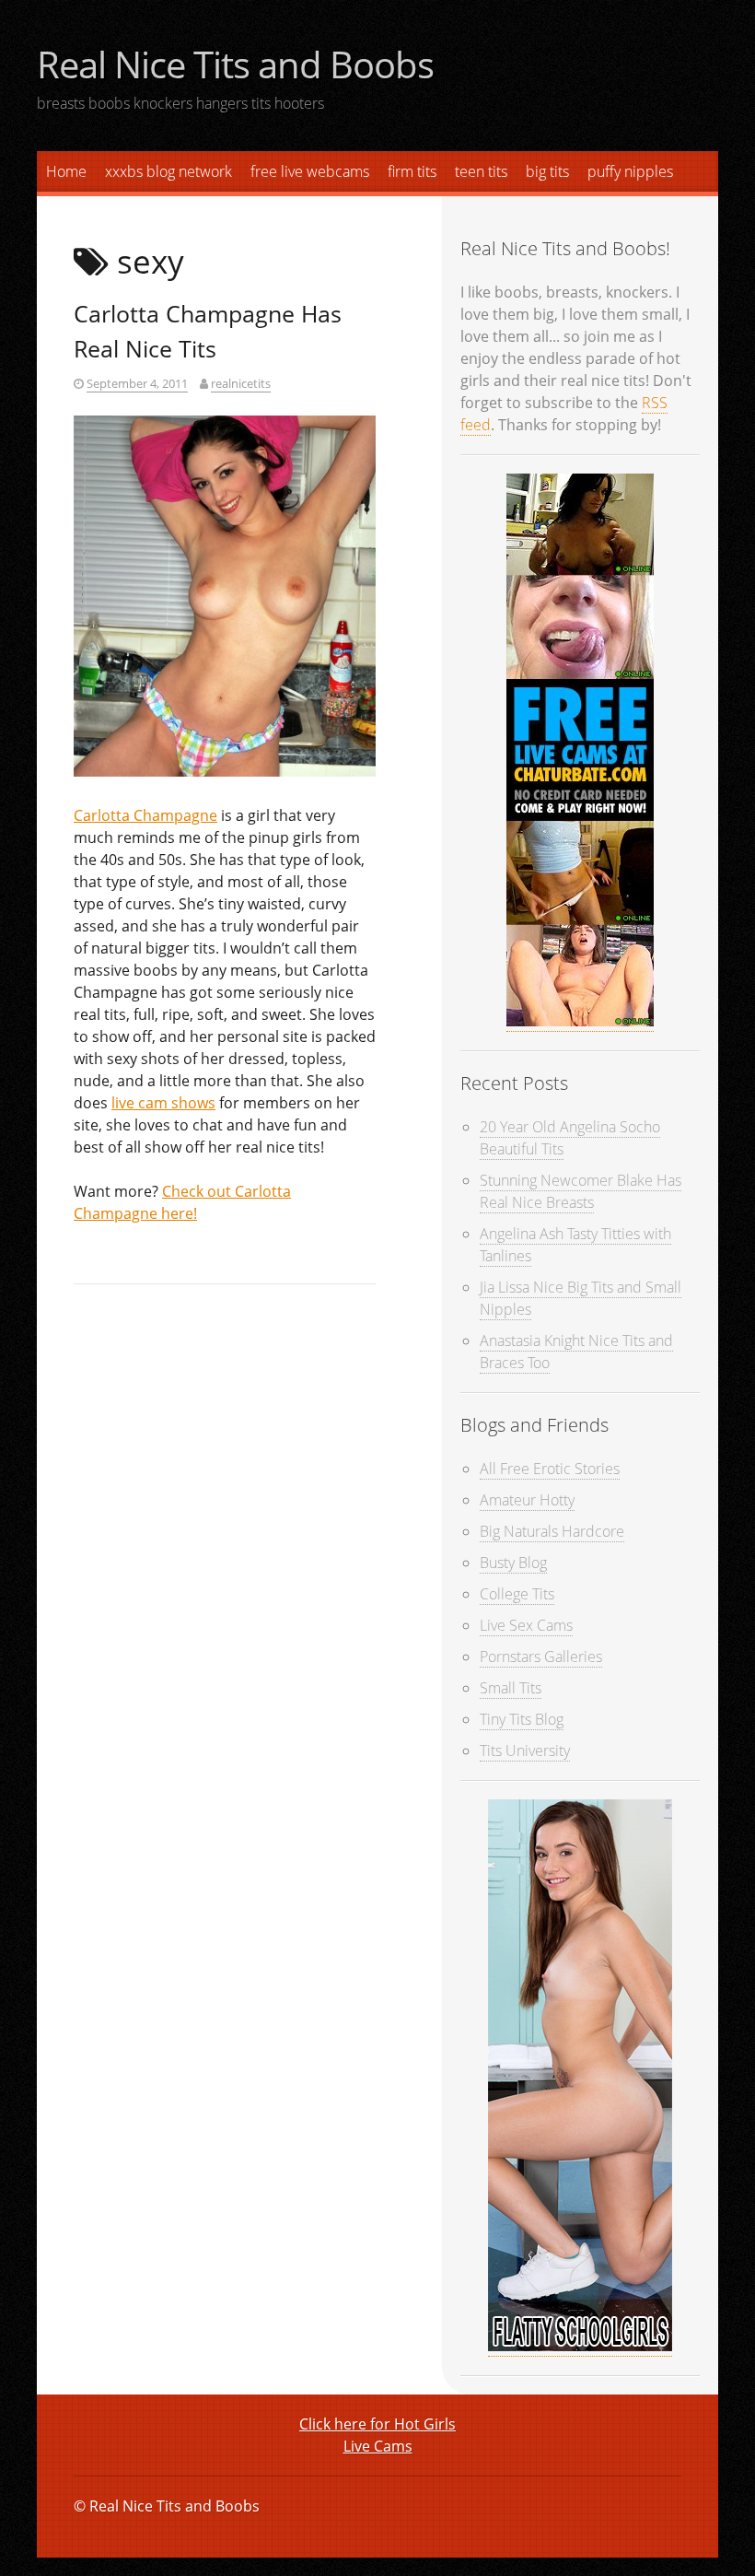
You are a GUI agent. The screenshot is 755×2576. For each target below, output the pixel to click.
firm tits (412, 171)
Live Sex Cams (526, 1625)
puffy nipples (630, 171)
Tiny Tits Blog (522, 1719)
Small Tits (511, 1688)
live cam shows (163, 1103)
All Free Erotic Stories (550, 1469)
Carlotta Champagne (145, 815)
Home (66, 171)
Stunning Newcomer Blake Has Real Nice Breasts (581, 1191)
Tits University (525, 1751)
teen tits (481, 171)
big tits (547, 171)
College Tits (517, 1594)
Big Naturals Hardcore (552, 1531)
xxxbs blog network (168, 171)
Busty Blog (513, 1563)
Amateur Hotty (527, 1500)
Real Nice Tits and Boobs (235, 64)
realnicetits (241, 383)
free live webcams (310, 171)
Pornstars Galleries (541, 1657)
